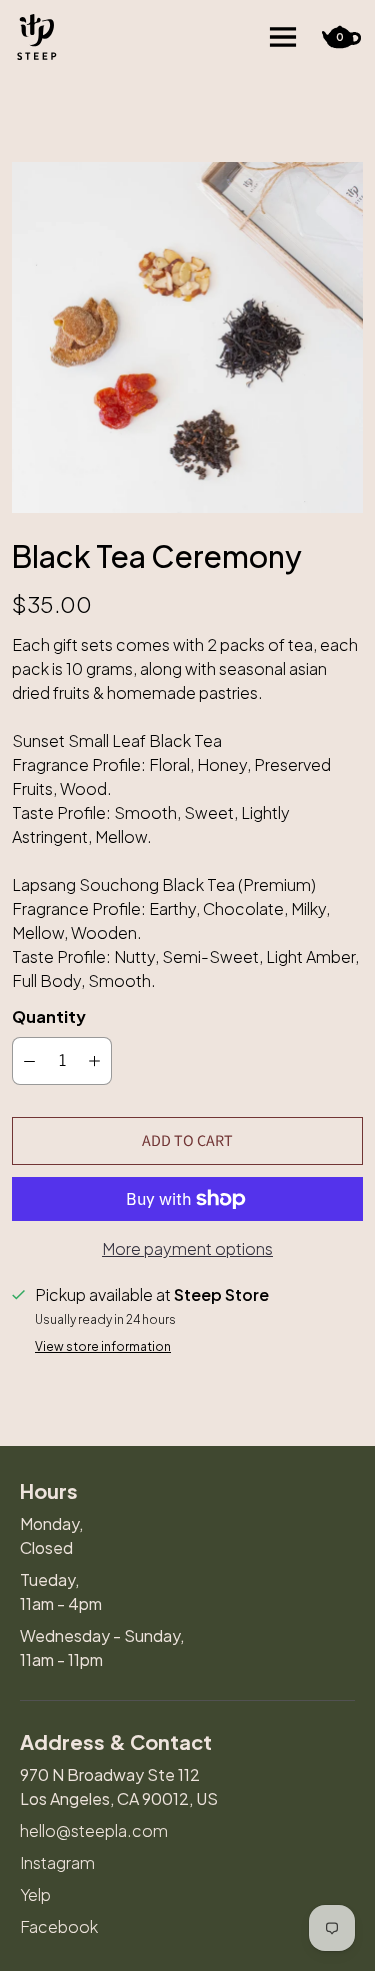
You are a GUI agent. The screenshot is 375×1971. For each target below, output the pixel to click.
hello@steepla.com (94, 1830)
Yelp (35, 1894)
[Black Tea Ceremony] (187, 337)
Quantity (49, 1016)
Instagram (57, 1862)
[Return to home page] (37, 37)
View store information (103, 1347)
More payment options (187, 1248)
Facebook (59, 1926)
